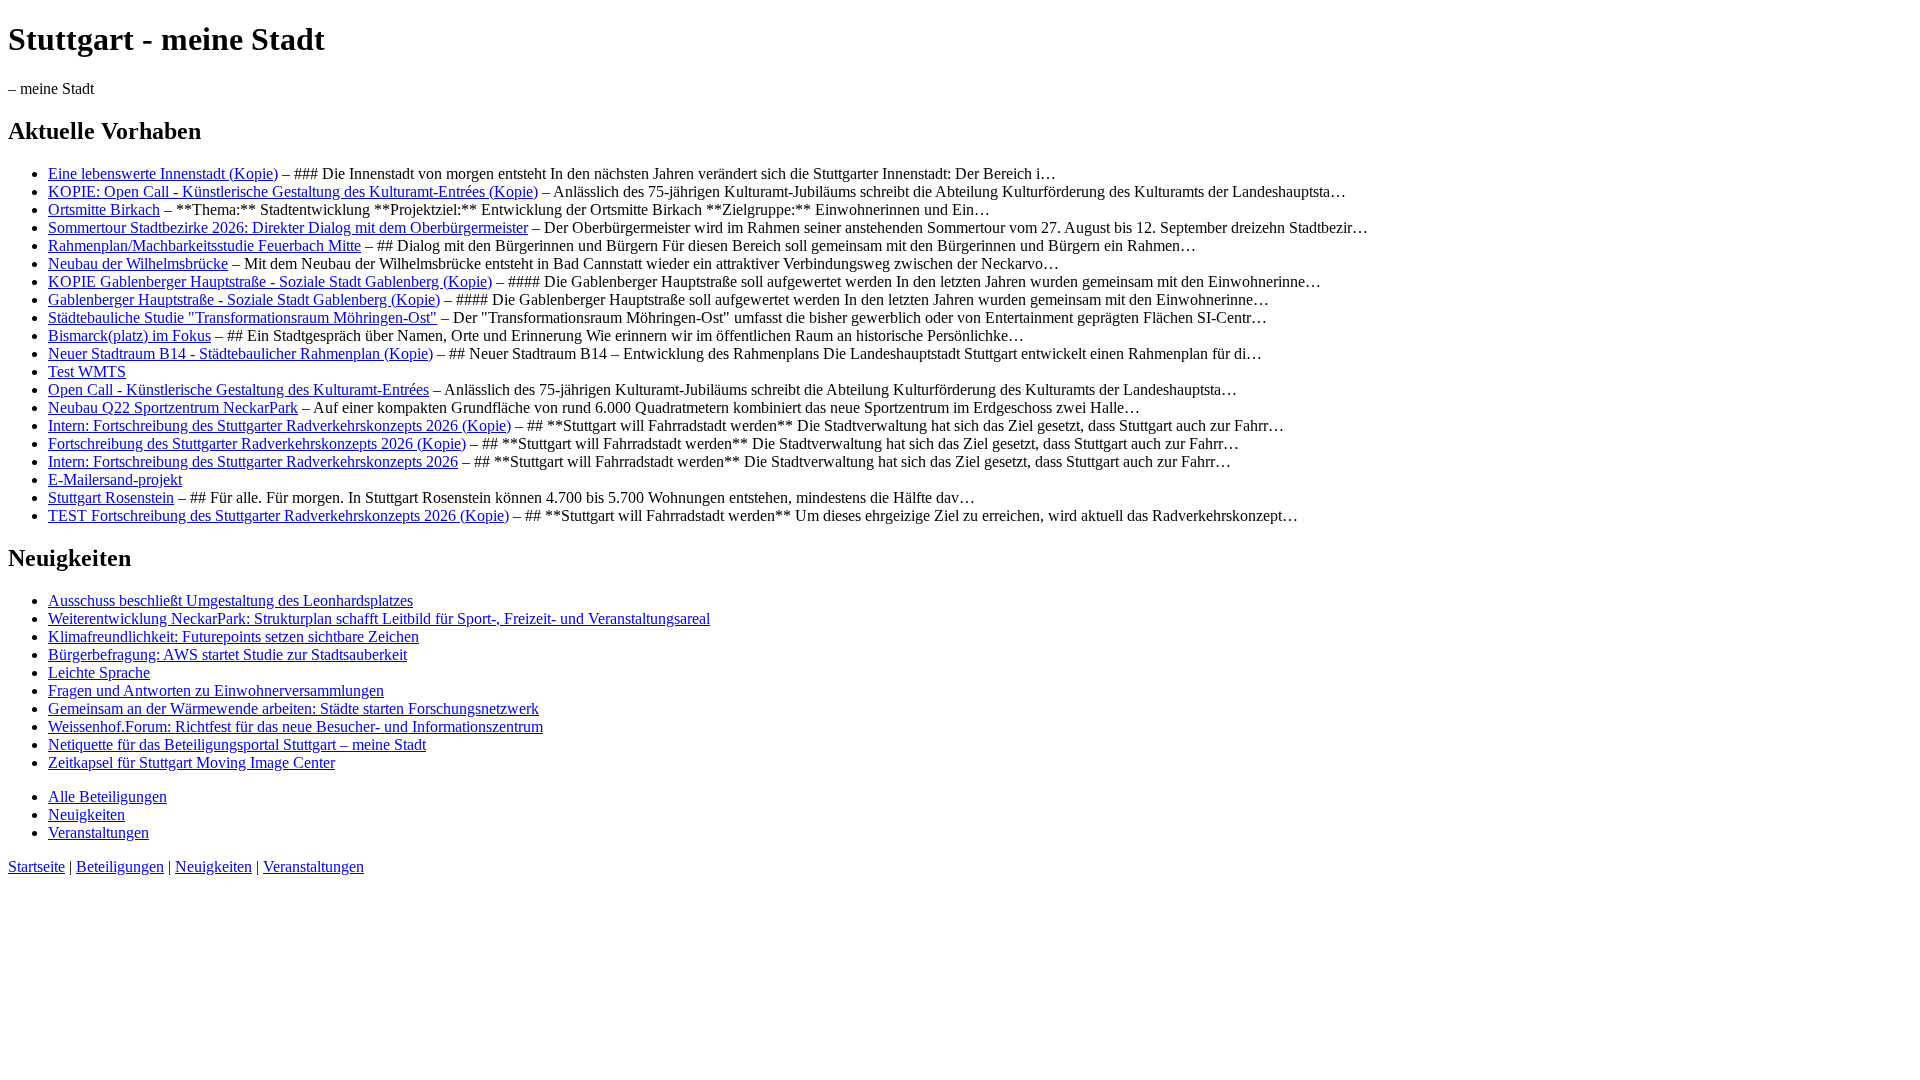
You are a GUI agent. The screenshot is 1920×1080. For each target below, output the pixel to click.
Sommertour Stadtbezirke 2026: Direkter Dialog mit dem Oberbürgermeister (288, 227)
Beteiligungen (120, 866)
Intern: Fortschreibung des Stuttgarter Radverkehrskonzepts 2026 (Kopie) (279, 425)
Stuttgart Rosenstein (111, 497)
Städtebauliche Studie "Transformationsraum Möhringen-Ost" (242, 317)
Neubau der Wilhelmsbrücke (138, 263)
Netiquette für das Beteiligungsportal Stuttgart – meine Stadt (237, 744)
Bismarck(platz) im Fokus (129, 335)
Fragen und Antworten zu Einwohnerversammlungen (216, 690)
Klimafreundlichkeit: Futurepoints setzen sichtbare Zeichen (233, 636)
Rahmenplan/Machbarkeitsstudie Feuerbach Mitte (204, 245)
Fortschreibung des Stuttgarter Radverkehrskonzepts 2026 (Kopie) (257, 443)
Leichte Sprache (99, 672)
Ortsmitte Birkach (104, 209)
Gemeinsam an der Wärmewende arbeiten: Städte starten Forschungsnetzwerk (293, 708)
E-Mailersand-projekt (115, 479)
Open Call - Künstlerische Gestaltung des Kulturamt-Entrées (238, 389)
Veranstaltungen (98, 832)
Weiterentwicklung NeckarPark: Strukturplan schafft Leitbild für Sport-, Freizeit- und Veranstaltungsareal (379, 618)
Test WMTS (87, 371)
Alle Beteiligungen (107, 796)
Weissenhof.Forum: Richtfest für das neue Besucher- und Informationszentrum (295, 726)
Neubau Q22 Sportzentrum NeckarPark (173, 407)
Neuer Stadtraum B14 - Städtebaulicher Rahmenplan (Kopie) (240, 353)
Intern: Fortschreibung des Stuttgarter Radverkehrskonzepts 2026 (253, 461)
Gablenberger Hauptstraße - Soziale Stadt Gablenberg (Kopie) (244, 299)
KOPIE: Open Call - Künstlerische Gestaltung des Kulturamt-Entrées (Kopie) (293, 191)
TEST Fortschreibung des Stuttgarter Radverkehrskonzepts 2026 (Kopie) (278, 515)
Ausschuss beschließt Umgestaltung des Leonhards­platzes (230, 600)
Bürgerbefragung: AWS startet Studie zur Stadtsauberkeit (227, 654)
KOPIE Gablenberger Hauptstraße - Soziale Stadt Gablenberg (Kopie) (270, 281)
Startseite (36, 866)
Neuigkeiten (86, 814)
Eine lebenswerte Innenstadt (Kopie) (163, 173)
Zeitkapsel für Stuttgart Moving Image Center (191, 762)
